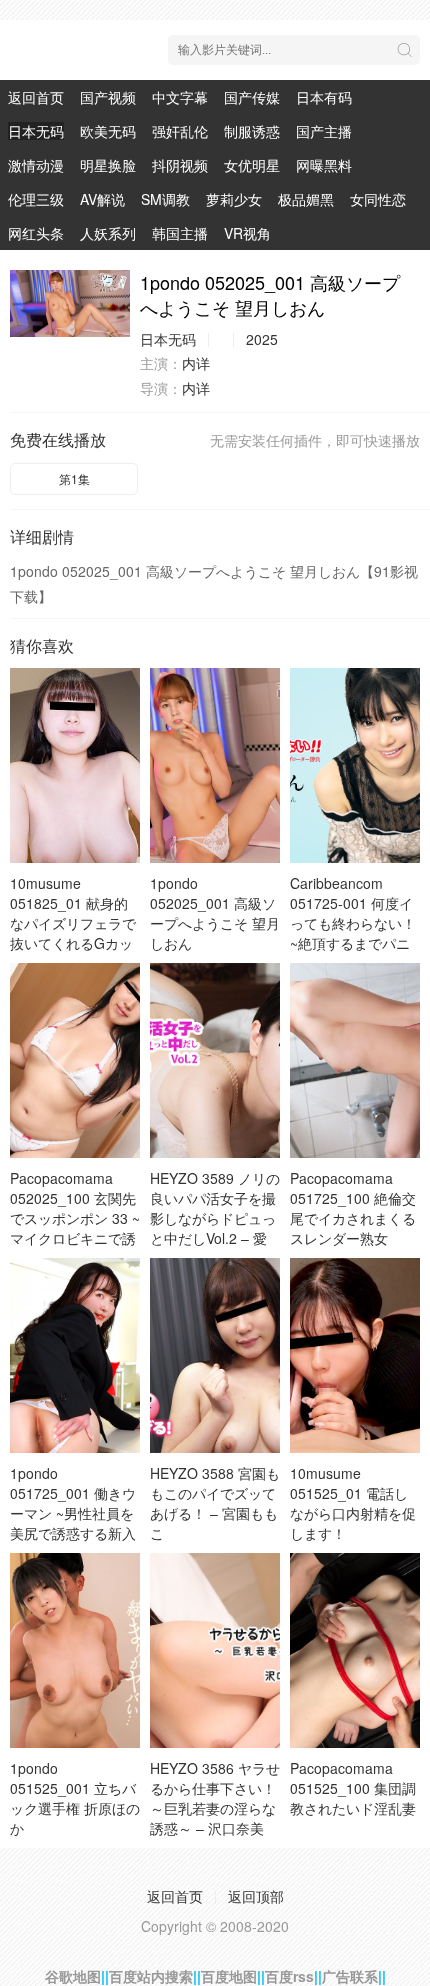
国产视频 (108, 97)
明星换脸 (108, 165)
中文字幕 (180, 97)
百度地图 (229, 1976)
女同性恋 (378, 199)
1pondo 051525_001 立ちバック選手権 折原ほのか (75, 1798)
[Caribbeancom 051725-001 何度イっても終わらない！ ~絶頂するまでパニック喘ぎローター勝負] (355, 765)
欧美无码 (108, 131)
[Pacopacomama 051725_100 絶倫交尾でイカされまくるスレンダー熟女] (355, 1060)
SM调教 (165, 199)
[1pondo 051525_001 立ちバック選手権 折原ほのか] (75, 1650)
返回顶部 (256, 1896)
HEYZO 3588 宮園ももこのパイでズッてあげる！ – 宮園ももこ (215, 1503)
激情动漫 (36, 165)
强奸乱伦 (180, 131)
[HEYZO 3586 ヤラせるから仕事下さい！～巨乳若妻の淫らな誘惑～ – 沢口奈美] (215, 1650)
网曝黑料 (324, 165)
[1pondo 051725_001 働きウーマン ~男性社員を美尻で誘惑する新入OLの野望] (75, 1355)
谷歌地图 (73, 1976)
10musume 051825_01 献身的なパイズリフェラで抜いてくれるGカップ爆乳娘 (73, 923)
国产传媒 (252, 97)
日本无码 (36, 131)
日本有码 (324, 97)
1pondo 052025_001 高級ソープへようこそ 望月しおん (215, 913)
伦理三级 (36, 199)
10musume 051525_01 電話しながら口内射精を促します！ (353, 1503)
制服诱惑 (252, 131)
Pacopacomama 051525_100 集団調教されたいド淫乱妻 (353, 1788)
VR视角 (247, 233)
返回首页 (36, 97)
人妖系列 (108, 233)
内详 (196, 363)
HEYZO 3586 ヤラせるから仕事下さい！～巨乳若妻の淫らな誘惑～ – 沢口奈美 (215, 1798)
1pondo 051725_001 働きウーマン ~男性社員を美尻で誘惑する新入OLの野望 (73, 1513)
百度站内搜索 (151, 1976)
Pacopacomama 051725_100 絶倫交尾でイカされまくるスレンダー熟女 (353, 1208)
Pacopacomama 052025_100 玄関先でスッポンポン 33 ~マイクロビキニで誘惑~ (75, 1218)
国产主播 (324, 131)
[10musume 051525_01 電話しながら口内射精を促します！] (355, 1355)
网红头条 (36, 233)
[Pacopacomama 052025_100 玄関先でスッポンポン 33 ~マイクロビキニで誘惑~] (75, 1060)
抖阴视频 (180, 165)
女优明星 (252, 165)
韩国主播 (180, 233)
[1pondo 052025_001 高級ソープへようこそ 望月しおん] (70, 304)
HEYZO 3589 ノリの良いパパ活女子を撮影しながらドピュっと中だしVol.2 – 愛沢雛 (215, 1218)
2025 (262, 339)
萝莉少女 (234, 199)
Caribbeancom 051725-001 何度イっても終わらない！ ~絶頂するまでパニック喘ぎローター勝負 (353, 933)
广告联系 (350, 1976)
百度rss (289, 1976)
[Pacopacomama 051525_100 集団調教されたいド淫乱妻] (355, 1650)
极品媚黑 (306, 199)
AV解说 (102, 199)
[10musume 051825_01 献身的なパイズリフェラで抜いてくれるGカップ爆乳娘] (75, 765)
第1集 (74, 478)
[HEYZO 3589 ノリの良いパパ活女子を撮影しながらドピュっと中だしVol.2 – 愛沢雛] (215, 1060)
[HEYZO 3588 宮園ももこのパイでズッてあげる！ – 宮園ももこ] (215, 1355)
